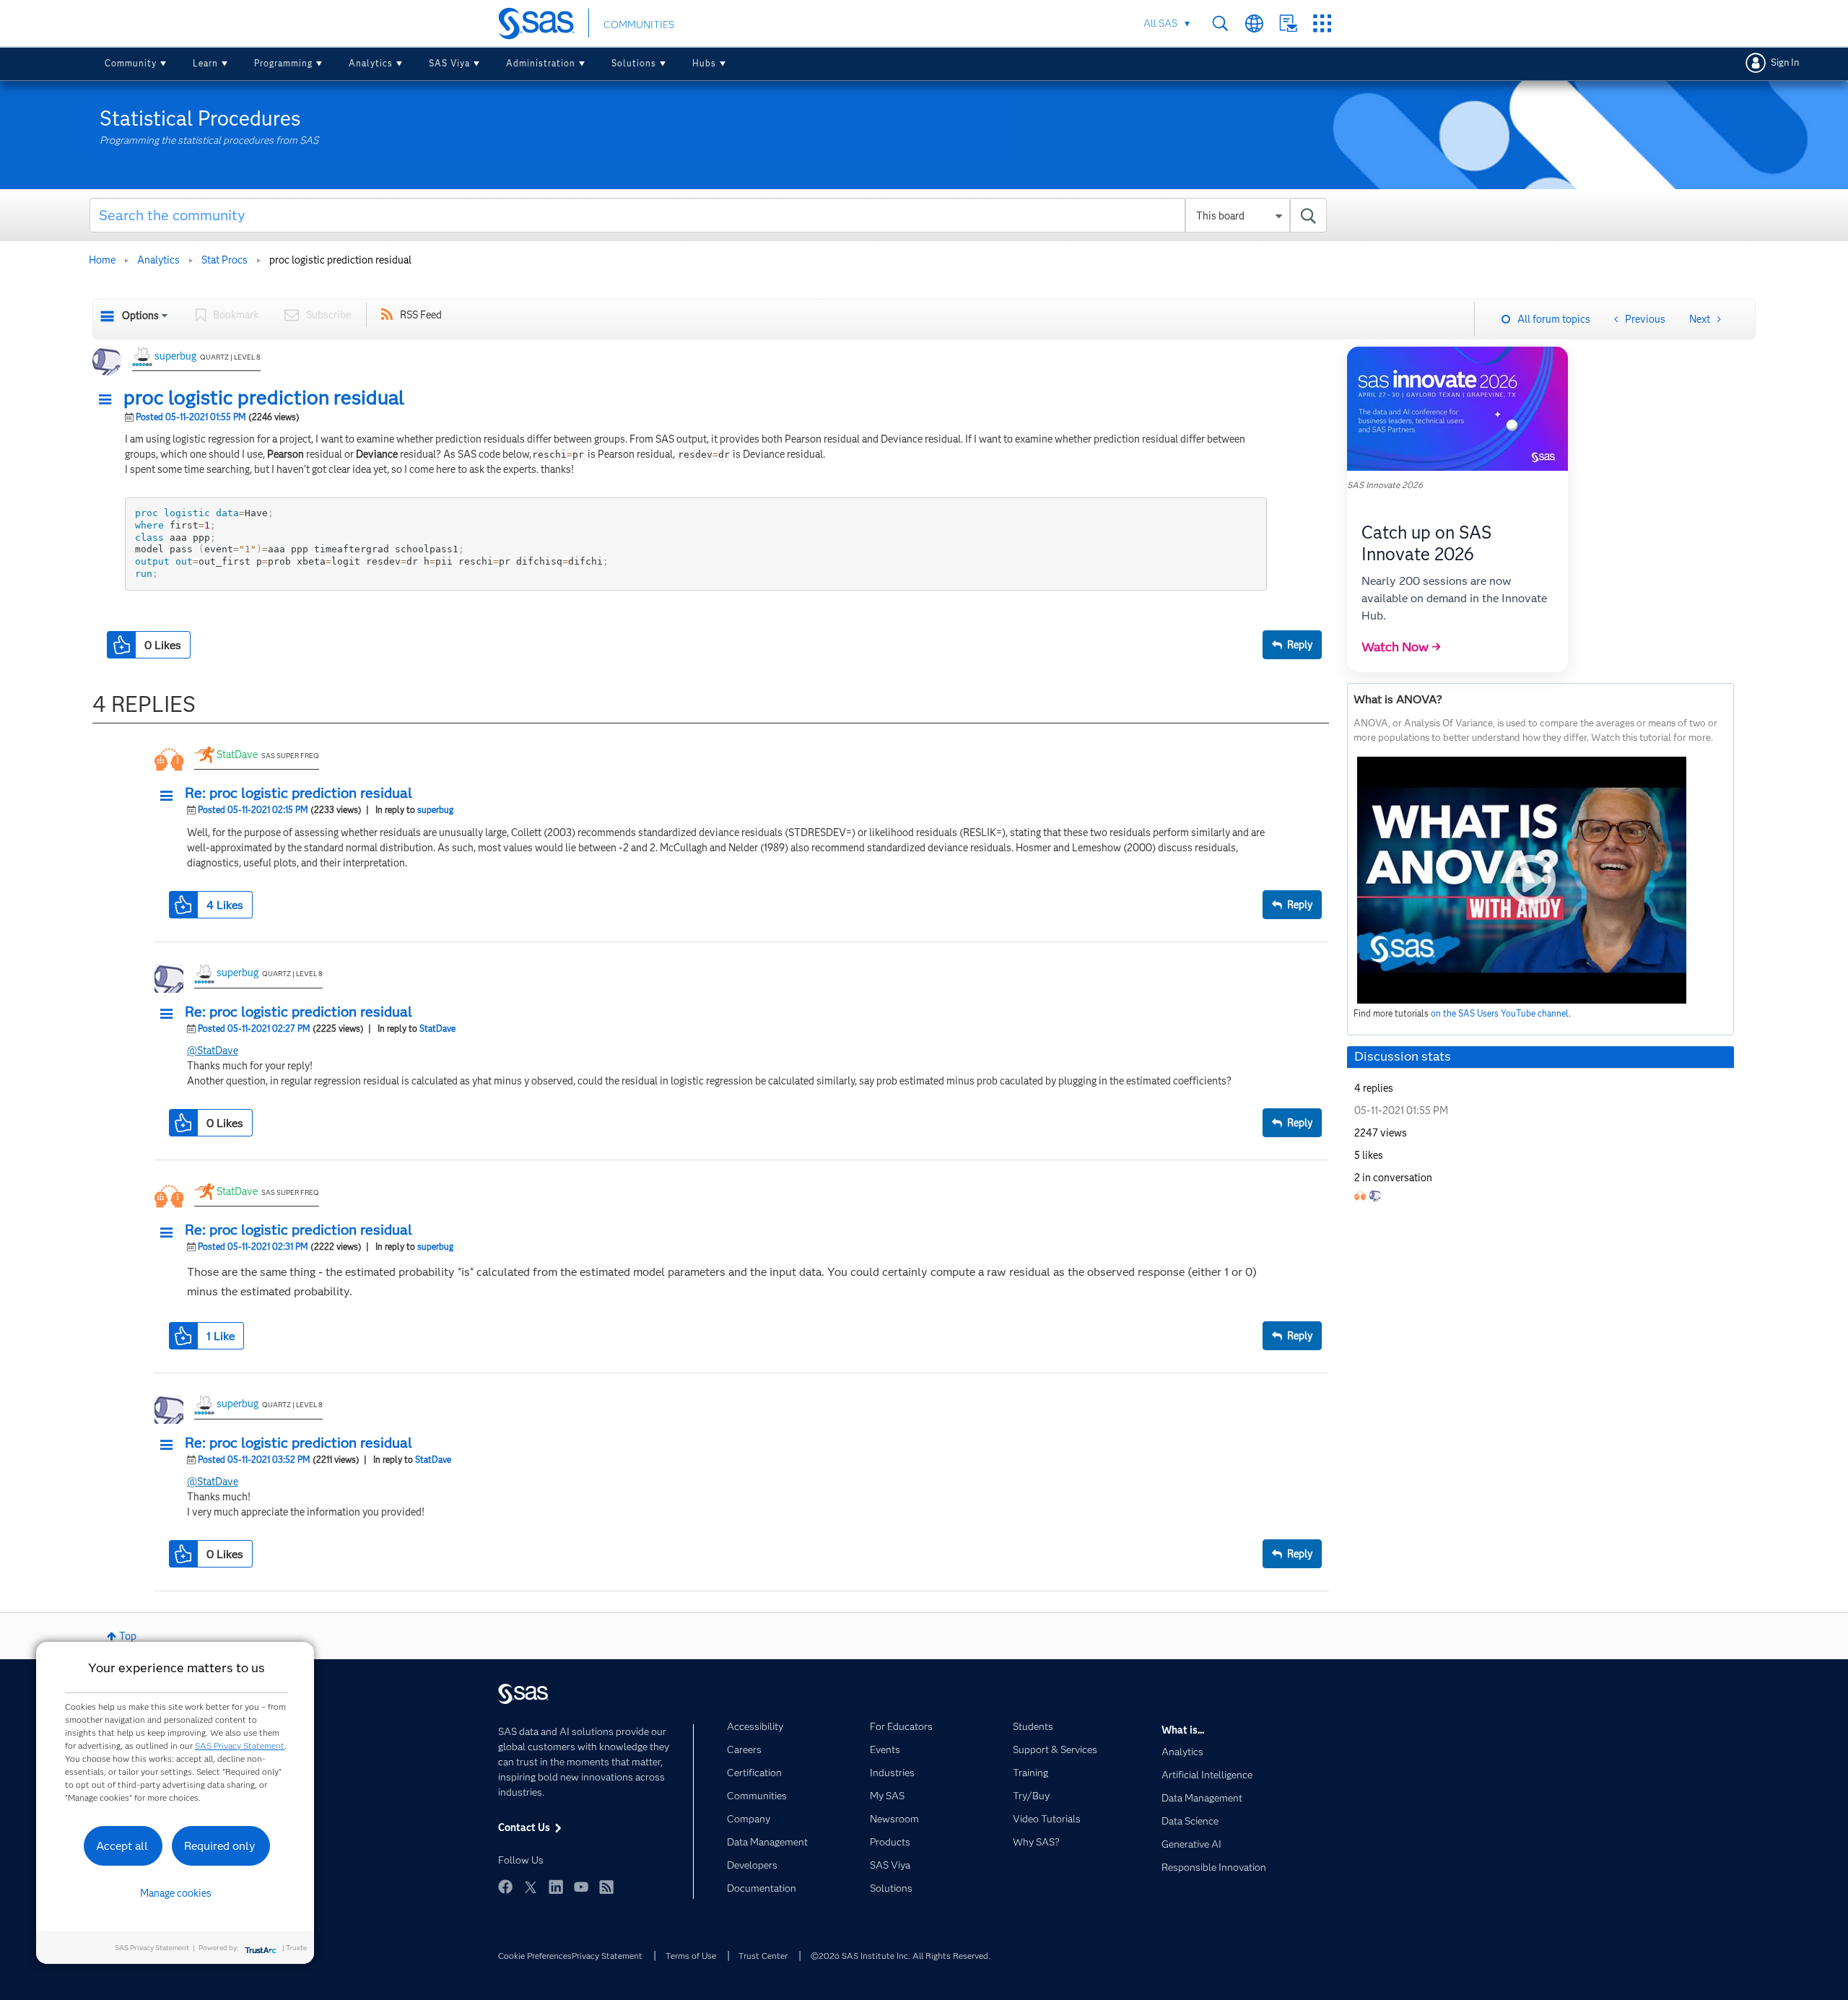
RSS (606, 1887)
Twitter (531, 1887)
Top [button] (128, 1636)
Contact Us (1288, 23)
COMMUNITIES (639, 25)
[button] (109, 400)
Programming (283, 63)
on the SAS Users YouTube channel (1500, 1013)
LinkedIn (556, 1887)
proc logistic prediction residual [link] (340, 260)
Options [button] (140, 316)
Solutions (634, 63)
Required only (220, 1846)
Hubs (704, 63)
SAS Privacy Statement (240, 1745)
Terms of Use (691, 1956)
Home (102, 260)
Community (131, 63)
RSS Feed (421, 315)
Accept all (122, 1846)
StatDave (237, 755)
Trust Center (763, 1956)
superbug (175, 356)
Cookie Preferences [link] (535, 1956)
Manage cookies (176, 1893)
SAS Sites (1322, 23)
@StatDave (213, 1051)
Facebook (505, 1887)
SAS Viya (449, 63)
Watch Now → (1401, 647)
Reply (1300, 645)
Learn (205, 63)
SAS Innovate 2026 (1385, 485)
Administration (541, 63)
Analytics (371, 63)
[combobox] (709, 215)
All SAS (1160, 23)
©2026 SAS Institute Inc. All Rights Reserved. (901, 1956)
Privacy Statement (607, 1956)
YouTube (581, 1887)
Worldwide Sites (1254, 23)
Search (1220, 23)
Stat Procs (225, 260)
